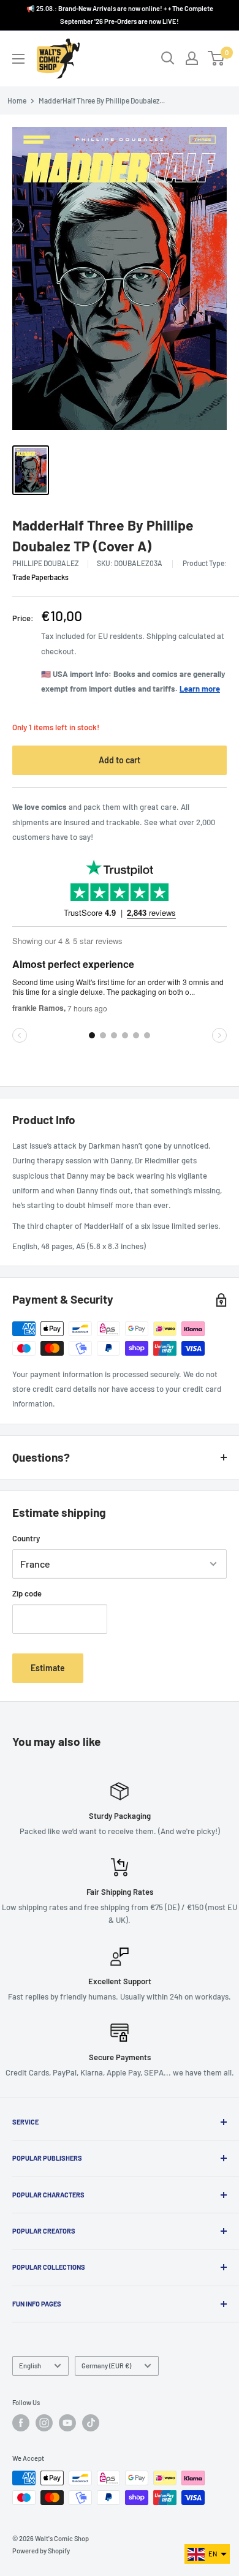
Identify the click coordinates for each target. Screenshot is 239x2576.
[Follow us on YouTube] (67, 2423)
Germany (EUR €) (106, 2366)
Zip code (27, 1593)
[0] (217, 58)
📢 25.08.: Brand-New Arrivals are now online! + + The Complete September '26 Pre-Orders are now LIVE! (120, 15)
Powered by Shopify (41, 2551)
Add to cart (120, 760)
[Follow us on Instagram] (44, 2423)
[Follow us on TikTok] (91, 2423)
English (30, 2366)
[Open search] (168, 58)
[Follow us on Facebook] (21, 2423)
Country (26, 1538)
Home (17, 100)
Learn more (200, 689)
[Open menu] (18, 59)
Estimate (48, 1668)
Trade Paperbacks (40, 577)
